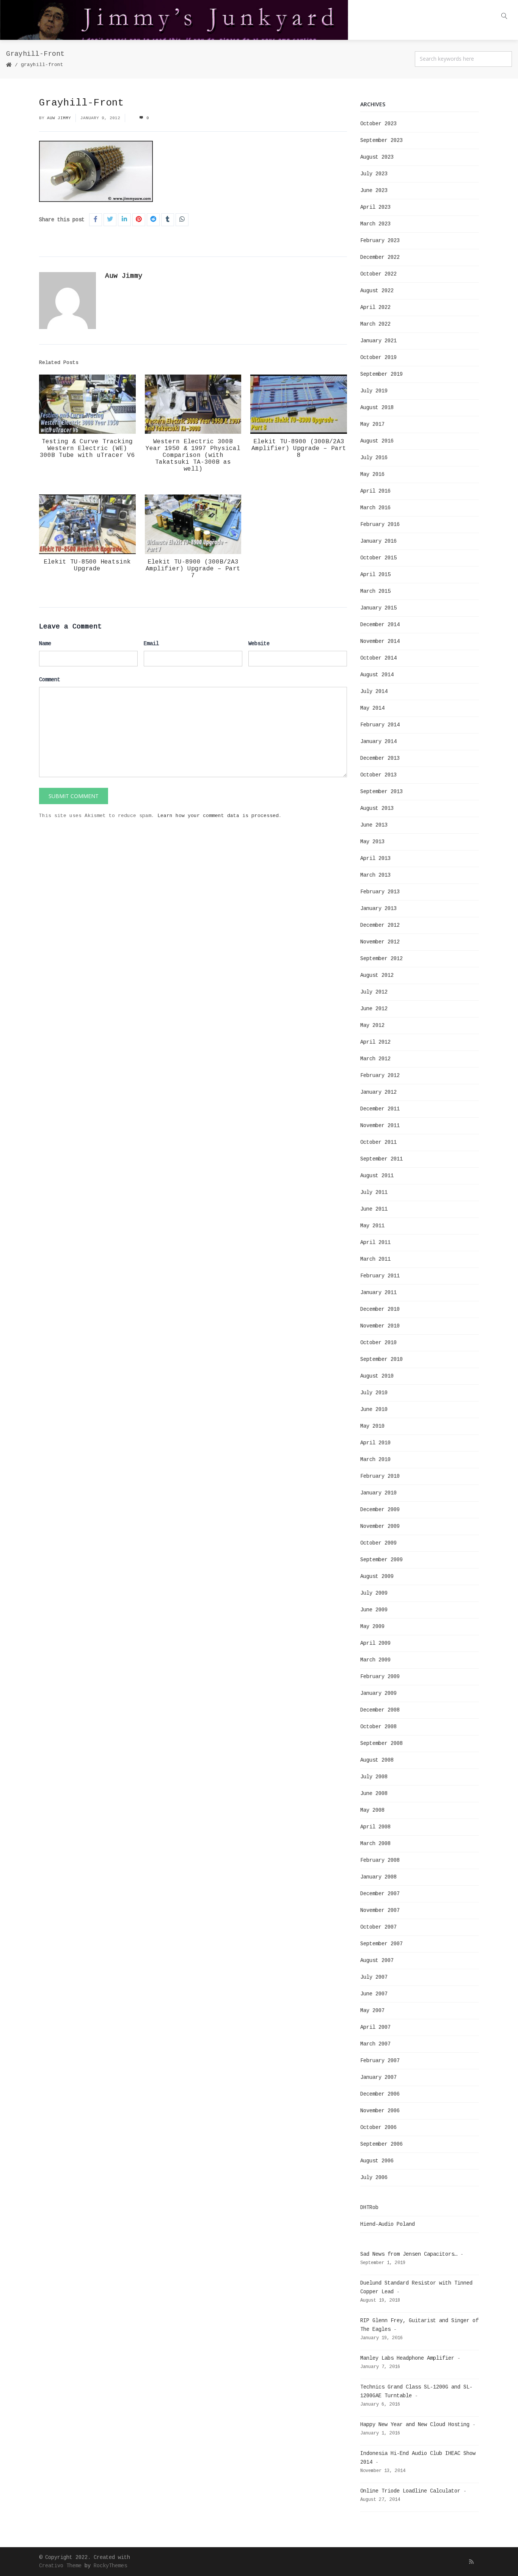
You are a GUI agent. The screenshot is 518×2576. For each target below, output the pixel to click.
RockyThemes (110, 2566)
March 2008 (375, 1844)
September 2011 (381, 1159)
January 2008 (378, 1877)
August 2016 (377, 441)
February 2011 (380, 1276)
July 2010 (374, 1393)
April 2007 (375, 2027)
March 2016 (375, 508)
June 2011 (374, 1209)
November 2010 (380, 1326)
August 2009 (377, 1576)
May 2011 (372, 1226)
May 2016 (372, 474)
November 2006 (380, 2111)
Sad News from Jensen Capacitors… (409, 2254)
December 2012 (380, 925)
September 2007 (381, 1944)
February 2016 (380, 524)
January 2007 (378, 2077)
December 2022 (380, 257)
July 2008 (374, 1777)
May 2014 (372, 708)
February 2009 (380, 1677)
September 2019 (381, 374)
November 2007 (380, 1910)
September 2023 (381, 140)
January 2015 (378, 608)
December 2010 (380, 1309)
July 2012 (374, 992)
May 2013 (372, 842)
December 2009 (380, 1510)
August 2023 (377, 157)
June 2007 (374, 1994)
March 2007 (375, 2044)
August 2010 (377, 1376)
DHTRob (369, 2208)
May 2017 (372, 424)
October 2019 (378, 357)
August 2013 (377, 808)
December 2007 (380, 1894)
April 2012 (375, 1042)
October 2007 (378, 1927)
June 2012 (374, 1009)
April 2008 (375, 1827)
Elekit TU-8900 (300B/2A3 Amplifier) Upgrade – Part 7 (193, 569)
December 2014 (380, 625)
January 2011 (378, 1293)
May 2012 (372, 1025)
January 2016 (378, 541)
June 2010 (374, 1409)
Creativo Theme (60, 2566)
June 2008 (374, 1793)
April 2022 (375, 307)
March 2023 (375, 224)
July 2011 (374, 1192)
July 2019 (374, 391)
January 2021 (378, 341)
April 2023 (375, 207)
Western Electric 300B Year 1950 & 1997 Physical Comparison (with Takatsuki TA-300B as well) (193, 455)
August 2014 (377, 675)
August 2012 (377, 975)
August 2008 (377, 1760)
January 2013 (378, 909)
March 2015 (375, 591)
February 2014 (380, 725)
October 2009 (378, 1543)
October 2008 (378, 1727)
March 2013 (375, 875)
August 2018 (377, 408)
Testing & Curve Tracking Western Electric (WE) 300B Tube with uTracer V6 (87, 449)
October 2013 (378, 775)
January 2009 (378, 1693)
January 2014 (378, 742)
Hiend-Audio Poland (388, 2224)
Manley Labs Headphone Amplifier (407, 2358)
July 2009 (374, 1593)
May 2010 (372, 1426)
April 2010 (375, 1443)
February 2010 (380, 1476)
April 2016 (375, 491)
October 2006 (378, 2127)
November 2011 (380, 1126)
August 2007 (377, 1960)
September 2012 (381, 959)
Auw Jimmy (59, 118)
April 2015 (375, 575)
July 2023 (374, 174)
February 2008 (380, 1860)
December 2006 (380, 2094)
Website (259, 644)
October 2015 (378, 558)
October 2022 (378, 274)
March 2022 (375, 324)
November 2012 (380, 942)
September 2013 (381, 792)
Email (151, 644)
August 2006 (377, 2161)
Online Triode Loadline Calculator (410, 2491)
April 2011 (375, 1242)
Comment (50, 680)
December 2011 (380, 1109)
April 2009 (375, 1643)
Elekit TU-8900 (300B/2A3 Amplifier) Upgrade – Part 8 (299, 449)
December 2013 (380, 758)
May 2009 (372, 1627)
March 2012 (375, 1059)
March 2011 (375, 1259)
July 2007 (374, 1977)
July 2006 (374, 2178)
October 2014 (378, 658)
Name (45, 644)
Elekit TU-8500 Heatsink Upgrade (87, 565)
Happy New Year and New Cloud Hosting (415, 2425)
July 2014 (374, 691)
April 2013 (375, 858)
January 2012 (378, 1092)
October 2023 (378, 124)
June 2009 (374, 1610)
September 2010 (381, 1359)
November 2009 (380, 1526)
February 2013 (380, 892)
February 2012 (380, 1075)
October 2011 (378, 1142)
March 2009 (375, 1660)
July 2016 (374, 458)
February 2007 (380, 2061)
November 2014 (380, 641)
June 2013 (374, 825)
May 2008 (372, 1810)
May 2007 (372, 2011)
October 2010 (378, 1343)
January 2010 (378, 1493)
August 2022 (377, 291)
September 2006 (381, 2144)
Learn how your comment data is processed (218, 816)
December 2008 (380, 1710)
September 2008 (381, 1743)
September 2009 (381, 1560)
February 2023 (380, 241)
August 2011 (377, 1176)
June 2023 (374, 191)
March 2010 (375, 1460)
